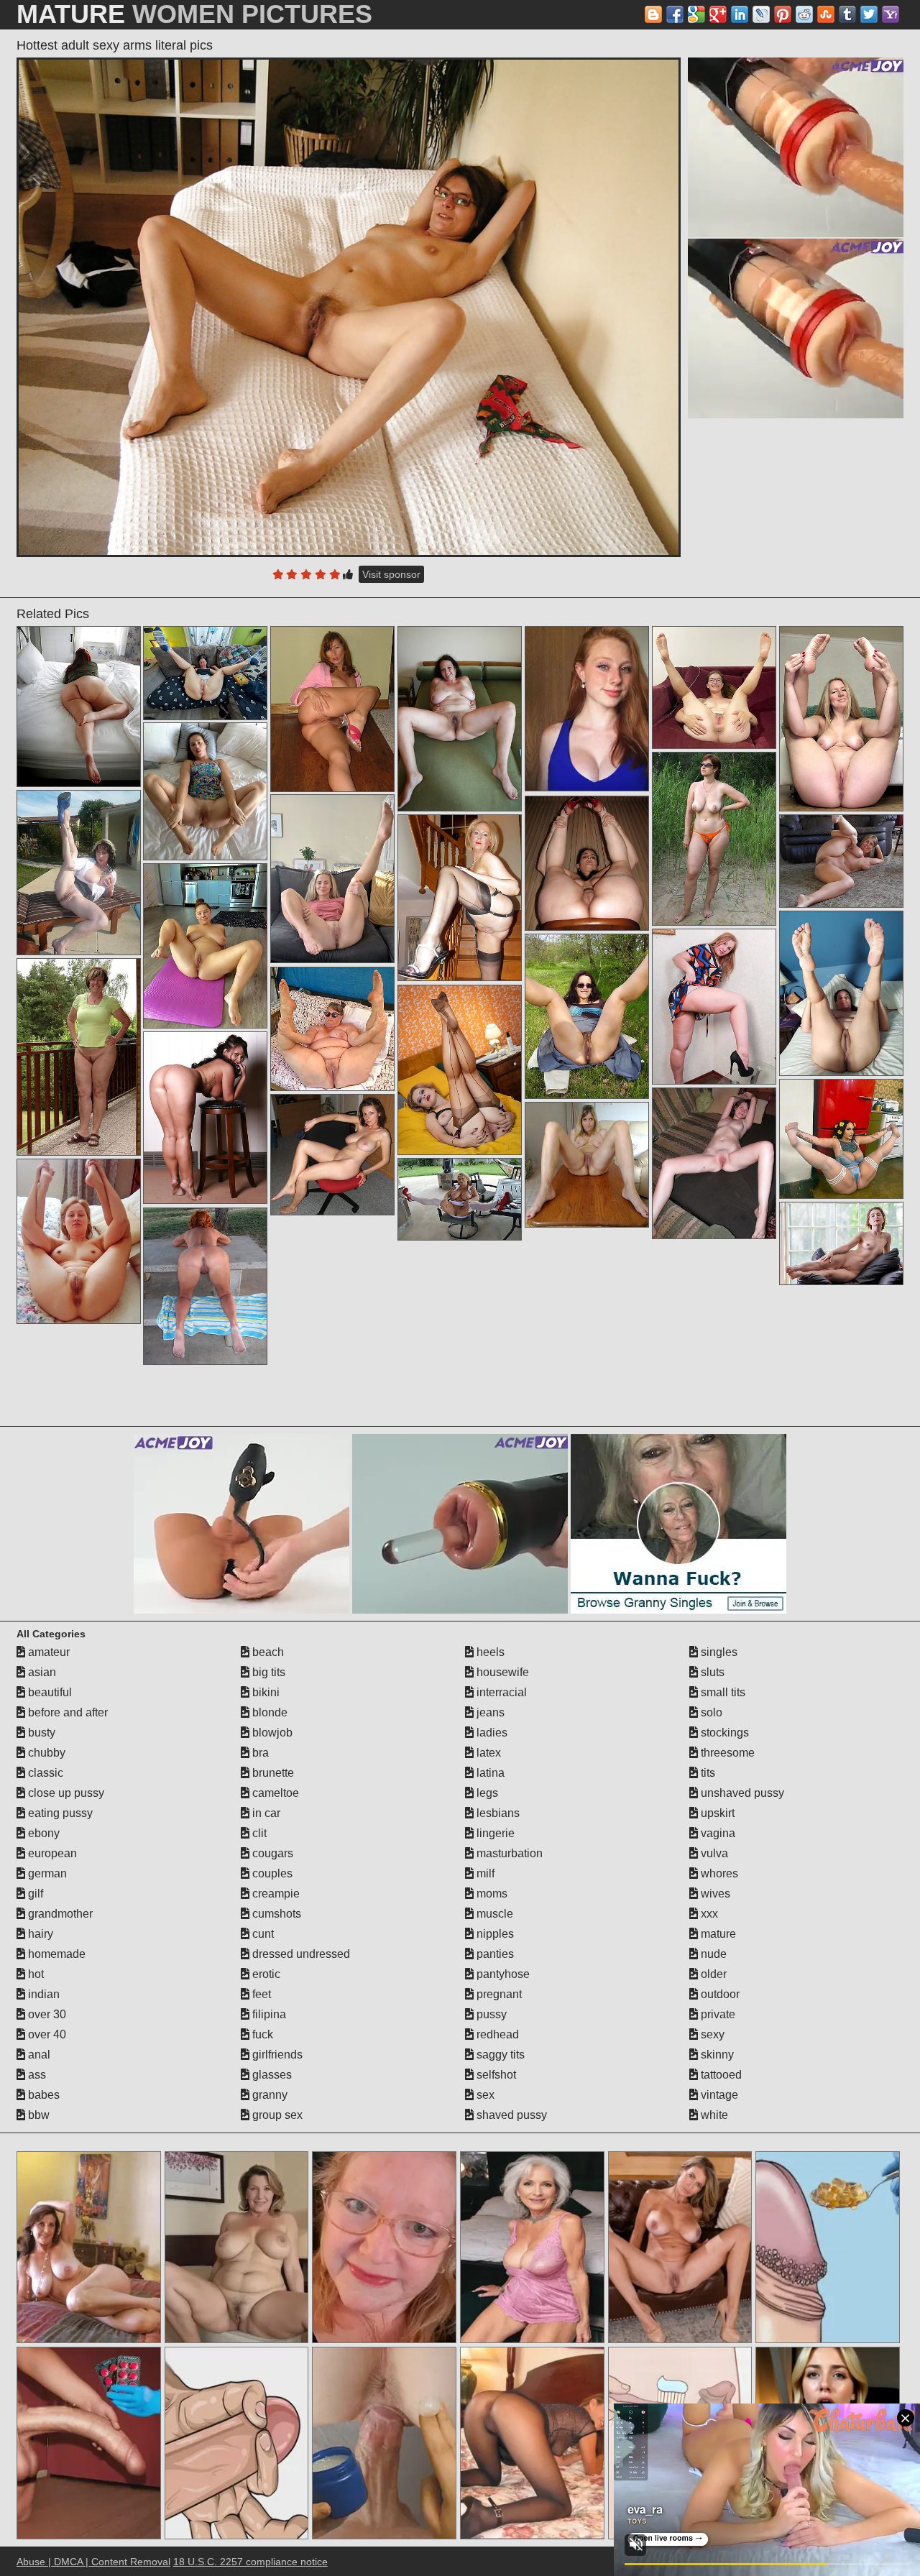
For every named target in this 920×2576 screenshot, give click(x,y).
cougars (271, 1853)
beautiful (49, 1692)
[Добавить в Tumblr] (847, 14)
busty (40, 1733)
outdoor (719, 1994)
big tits (267, 1672)
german (46, 1873)
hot (34, 1974)
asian (41, 1672)
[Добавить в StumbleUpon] (826, 14)
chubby (45, 1753)
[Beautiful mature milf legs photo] (205, 791)
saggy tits (499, 2055)
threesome (726, 1753)
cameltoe (274, 1793)
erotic (265, 1974)
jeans (489, 1712)
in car (265, 1813)
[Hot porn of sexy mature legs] (587, 1016)
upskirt (716, 1813)
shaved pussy (510, 2115)
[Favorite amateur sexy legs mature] (205, 1118)
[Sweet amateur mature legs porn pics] (460, 719)
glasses (271, 2075)
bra (259, 1753)
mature (717, 1934)
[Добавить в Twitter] (869, 14)
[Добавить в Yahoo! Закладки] (891, 14)
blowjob (271, 1733)
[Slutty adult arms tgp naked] (460, 1199)
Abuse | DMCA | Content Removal (93, 2562)
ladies (491, 1733)
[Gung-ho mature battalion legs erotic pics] (841, 1139)
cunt (262, 1934)
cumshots (275, 1914)
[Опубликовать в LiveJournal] (761, 14)
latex (487, 1753)
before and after (66, 1712)
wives (714, 1894)
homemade (55, 1954)
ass (36, 2075)
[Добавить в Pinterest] (783, 14)
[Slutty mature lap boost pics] (587, 1165)
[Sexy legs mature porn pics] (714, 687)
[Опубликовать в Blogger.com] (653, 14)
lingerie (494, 1833)
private (717, 2014)
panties (494, 1954)
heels (489, 1652)
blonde (268, 1712)
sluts (711, 1672)
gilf (34, 1894)
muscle (493, 1914)
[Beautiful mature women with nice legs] (714, 1163)
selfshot (495, 2075)
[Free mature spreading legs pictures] (714, 1007)
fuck (261, 2034)
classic (44, 1773)
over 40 (46, 2034)
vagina (717, 1833)
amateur (47, 1652)
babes (42, 2095)
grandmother (59, 1914)
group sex (276, 2115)
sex (484, 2095)
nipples (494, 1934)
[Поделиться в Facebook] (675, 14)
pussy (490, 2014)
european (51, 1853)
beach (267, 1652)
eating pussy (59, 1813)
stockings (723, 1733)
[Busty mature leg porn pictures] (79, 1241)
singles (718, 1652)
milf (484, 1873)
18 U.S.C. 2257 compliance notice (250, 2562)
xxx (708, 1914)
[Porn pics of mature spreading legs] (79, 873)
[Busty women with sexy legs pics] (587, 863)
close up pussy (65, 1793)
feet (260, 1994)
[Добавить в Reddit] (804, 14)
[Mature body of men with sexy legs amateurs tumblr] (205, 946)
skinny (716, 2055)
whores (718, 1873)
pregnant (498, 1994)
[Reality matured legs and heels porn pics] (79, 1057)
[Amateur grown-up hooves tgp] (79, 707)
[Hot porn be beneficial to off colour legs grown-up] (332, 1155)
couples (271, 1873)
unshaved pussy (741, 1793)
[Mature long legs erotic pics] (841, 719)
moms (491, 1894)
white (713, 2115)
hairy (39, 1934)
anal (38, 2055)
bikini (264, 1692)
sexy (711, 2034)
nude (712, 1954)
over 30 (46, 2014)
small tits (722, 1692)
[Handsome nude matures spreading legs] (205, 1287)
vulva (713, 1853)
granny (268, 2095)
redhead (496, 2034)
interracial (500, 1692)
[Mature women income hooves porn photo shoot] (460, 1070)
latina (489, 1773)
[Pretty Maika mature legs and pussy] (460, 898)
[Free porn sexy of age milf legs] (841, 1243)
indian (42, 1994)
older (712, 1974)
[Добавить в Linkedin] (740, 14)
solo (710, 1712)
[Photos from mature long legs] (841, 993)
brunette (272, 1773)
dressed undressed (300, 1954)
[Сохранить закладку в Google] (696, 14)
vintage (718, 2095)
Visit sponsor (391, 574)
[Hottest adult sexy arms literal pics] (349, 307)
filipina (268, 2014)
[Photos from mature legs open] (205, 673)
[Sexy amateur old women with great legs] (841, 861)
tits (707, 1773)
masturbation (508, 1853)
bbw (37, 2115)
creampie (275, 1894)
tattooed (720, 2075)
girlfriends (276, 2055)
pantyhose (502, 1974)
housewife (501, 1672)
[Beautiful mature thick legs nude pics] (332, 1029)
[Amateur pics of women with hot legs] (714, 839)
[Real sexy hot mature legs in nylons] (332, 709)
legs (486, 1793)
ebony (42, 1833)
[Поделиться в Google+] (718, 14)
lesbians (497, 1813)
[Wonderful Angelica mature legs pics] (332, 879)
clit (258, 1833)
